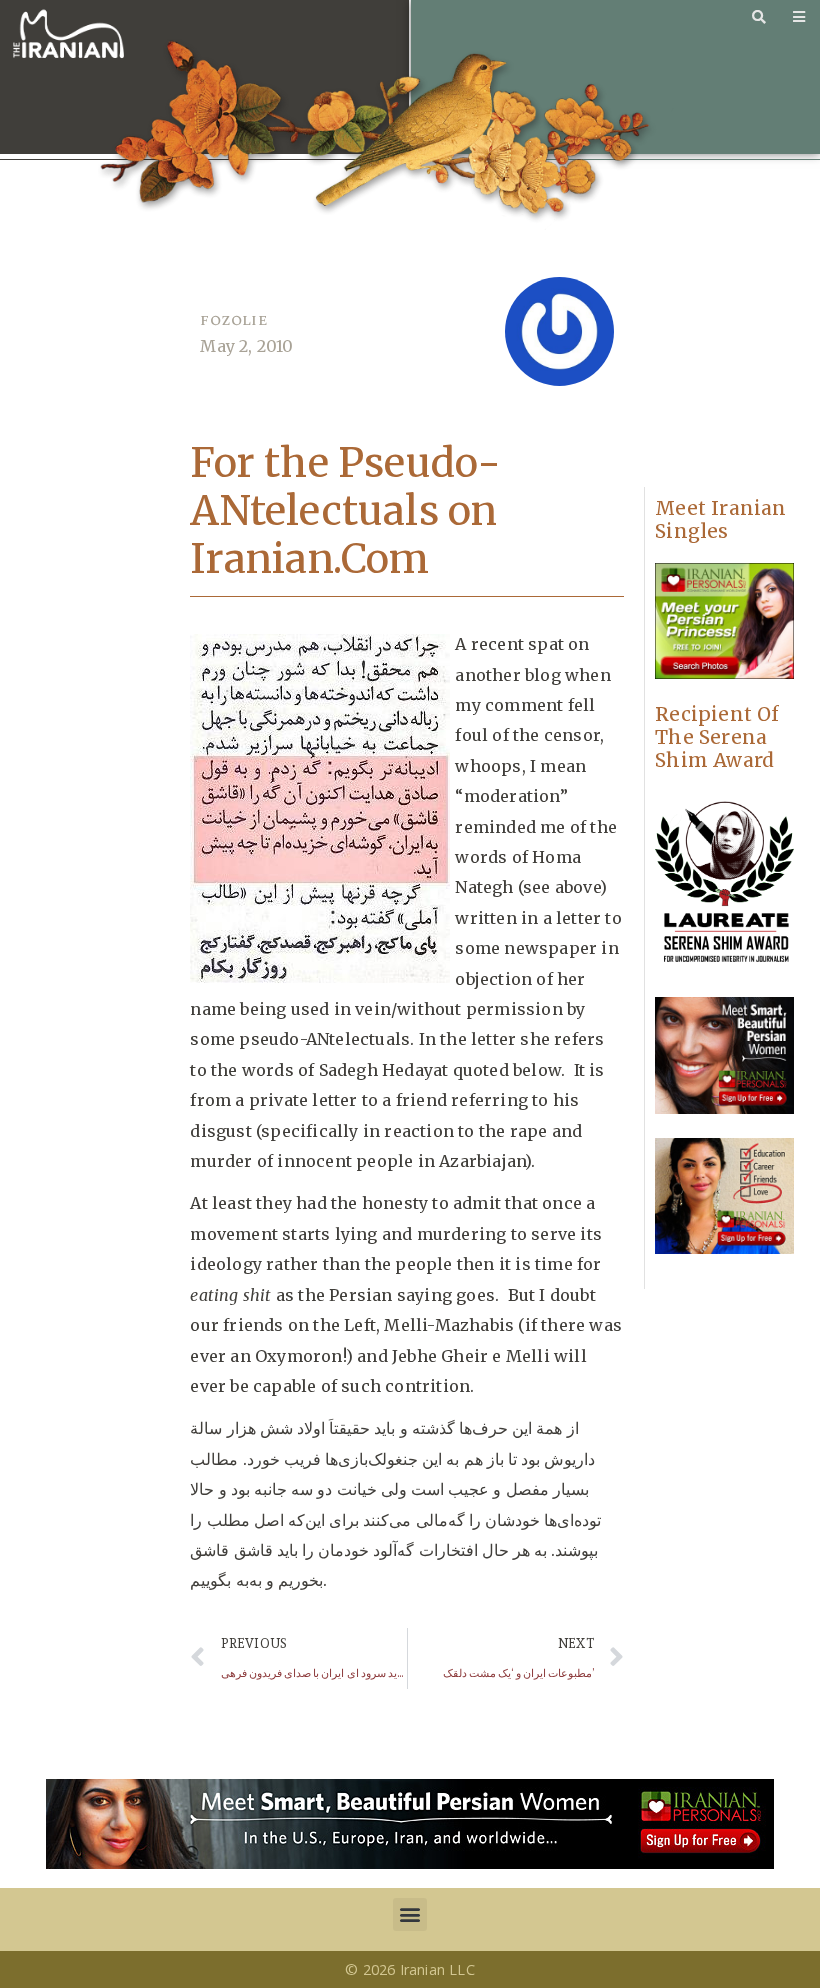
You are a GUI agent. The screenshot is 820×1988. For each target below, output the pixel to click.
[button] (409, 1914)
